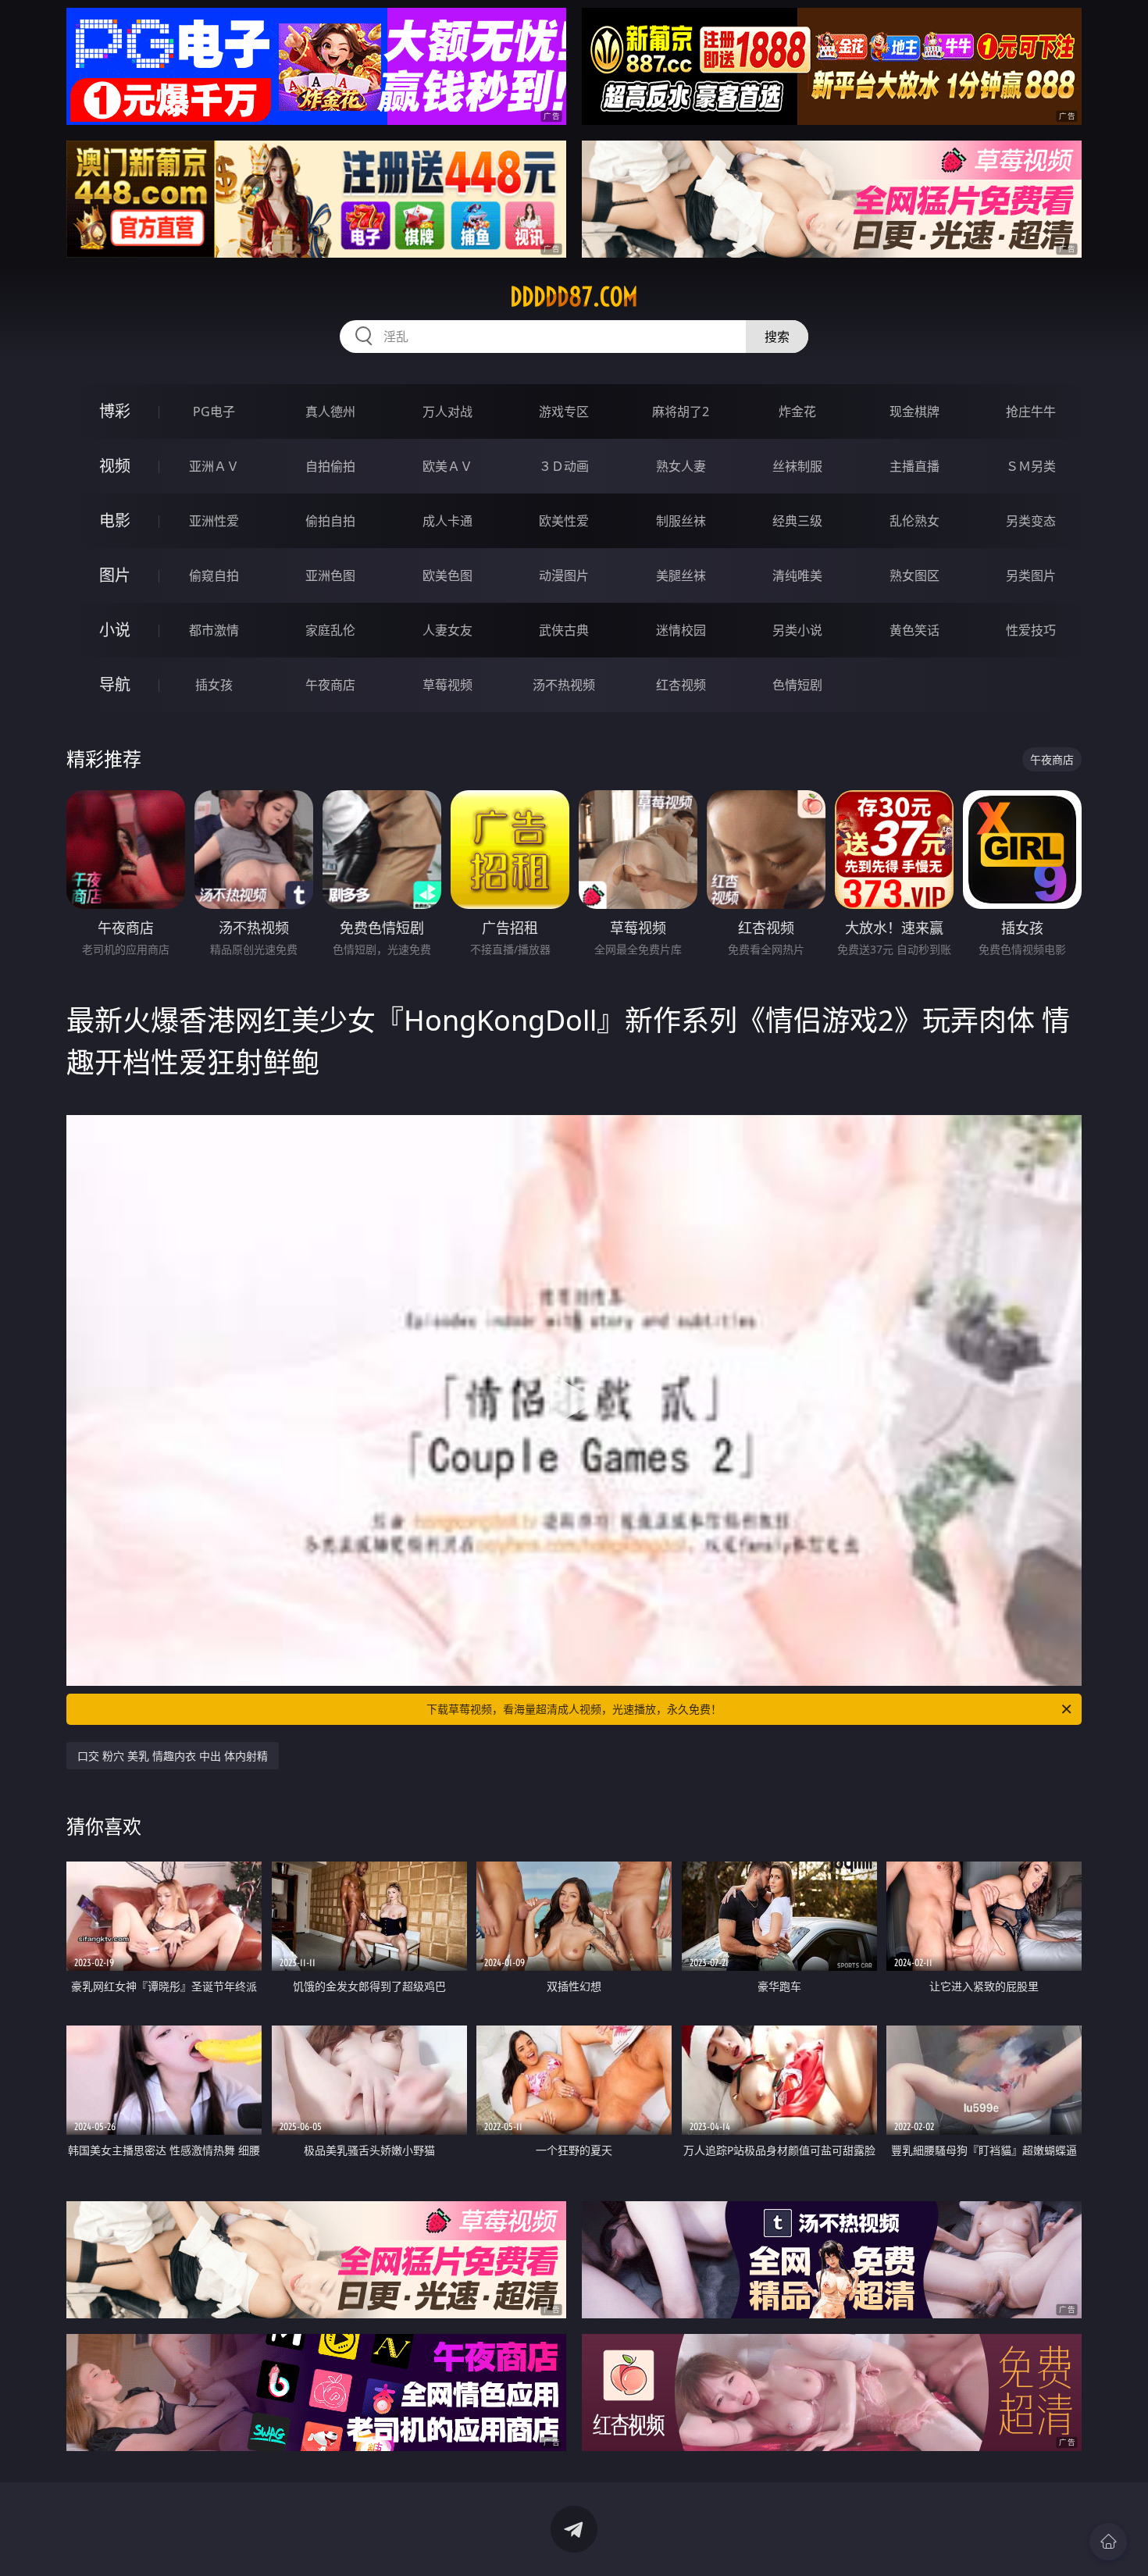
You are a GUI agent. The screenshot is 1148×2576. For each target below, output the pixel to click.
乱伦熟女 (914, 521)
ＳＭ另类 (1031, 466)
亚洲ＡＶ (214, 466)
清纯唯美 (797, 575)
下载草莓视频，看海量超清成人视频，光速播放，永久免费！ (574, 1709)
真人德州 (330, 412)
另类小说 (797, 630)
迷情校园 (681, 630)
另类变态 (1031, 521)
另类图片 (1031, 575)
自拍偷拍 (330, 466)
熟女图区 (914, 575)
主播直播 (914, 466)
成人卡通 (447, 521)
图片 (115, 575)
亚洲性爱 (214, 521)
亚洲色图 (330, 575)
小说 (115, 630)
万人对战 (447, 412)
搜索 (777, 337)
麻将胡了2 (681, 412)
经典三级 (797, 521)
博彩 (115, 411)
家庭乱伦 (330, 630)
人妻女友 (447, 630)
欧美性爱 (564, 521)
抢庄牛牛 (1031, 412)
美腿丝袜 (681, 575)
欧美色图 (447, 575)
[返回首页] (1108, 2542)
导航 (115, 684)
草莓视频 (447, 685)
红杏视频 (681, 685)
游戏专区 (564, 412)
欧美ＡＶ (447, 466)
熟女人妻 (681, 466)
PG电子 (214, 412)
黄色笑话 (914, 630)
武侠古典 (564, 630)
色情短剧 (797, 685)
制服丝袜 (681, 521)
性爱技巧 (1031, 630)
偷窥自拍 (214, 575)
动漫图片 (564, 575)
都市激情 (214, 630)
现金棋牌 (914, 412)
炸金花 (797, 412)
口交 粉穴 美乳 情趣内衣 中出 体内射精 (173, 1756)
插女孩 (214, 685)
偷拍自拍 (330, 521)
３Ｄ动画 (564, 466)
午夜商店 (330, 685)
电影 (115, 520)
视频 (115, 466)
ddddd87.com (574, 297)
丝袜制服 (797, 466)
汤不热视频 (564, 685)
